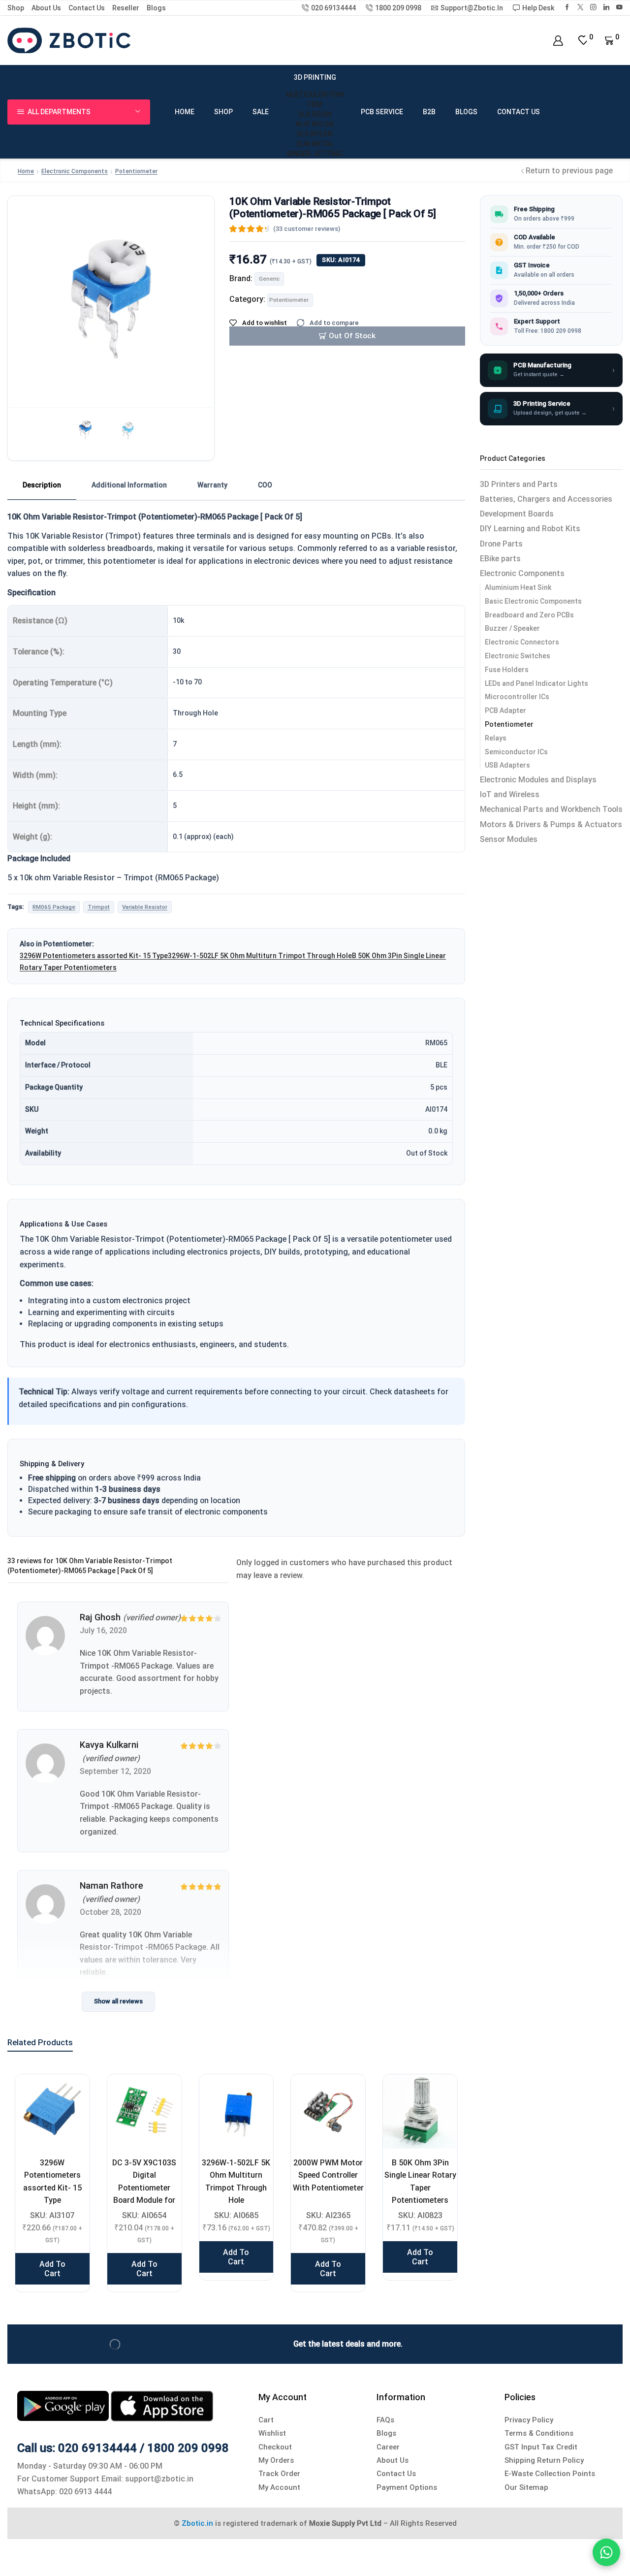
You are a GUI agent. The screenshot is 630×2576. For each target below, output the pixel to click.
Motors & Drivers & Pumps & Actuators (551, 824)
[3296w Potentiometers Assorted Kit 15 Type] (52, 2111)
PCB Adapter (505, 710)
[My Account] (558, 41)
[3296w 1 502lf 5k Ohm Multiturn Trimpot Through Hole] (236, 2111)
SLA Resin (315, 114)
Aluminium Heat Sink (518, 587)
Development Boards (517, 514)
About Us (46, 8)
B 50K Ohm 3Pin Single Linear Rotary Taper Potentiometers (420, 2181)
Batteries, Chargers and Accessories (546, 499)
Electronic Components (75, 171)
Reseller (126, 8)
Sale (261, 112)
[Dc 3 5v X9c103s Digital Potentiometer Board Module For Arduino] (144, 2111)
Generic (269, 279)
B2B (429, 112)
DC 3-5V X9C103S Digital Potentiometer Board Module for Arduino (144, 2188)
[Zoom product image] (111, 299)
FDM (315, 104)
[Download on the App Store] (162, 2405)
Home (185, 112)
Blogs (156, 8)
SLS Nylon (315, 134)
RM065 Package (54, 907)
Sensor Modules (509, 839)
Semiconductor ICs (516, 752)
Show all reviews (118, 2001)
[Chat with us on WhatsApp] (606, 2552)
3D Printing (315, 77)
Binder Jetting (315, 154)
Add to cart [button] (52, 2269)
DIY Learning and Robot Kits (530, 529)
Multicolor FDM (315, 95)
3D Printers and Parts (519, 484)
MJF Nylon (315, 124)
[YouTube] (619, 8)
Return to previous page (569, 171)
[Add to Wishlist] (70, 2094)
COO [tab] (265, 485)
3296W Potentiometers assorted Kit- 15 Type (94, 956)
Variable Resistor (145, 907)
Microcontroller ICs (517, 697)
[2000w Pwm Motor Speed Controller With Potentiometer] (328, 2111)
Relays (496, 738)
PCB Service (382, 112)
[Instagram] (593, 8)
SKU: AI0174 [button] (341, 260)
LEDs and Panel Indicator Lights (536, 683)
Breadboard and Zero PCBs (529, 615)
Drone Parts (501, 544)
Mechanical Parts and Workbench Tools (551, 809)
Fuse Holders (507, 670)
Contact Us (87, 8)
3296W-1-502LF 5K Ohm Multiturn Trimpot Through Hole (260, 956)
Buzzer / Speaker (512, 628)
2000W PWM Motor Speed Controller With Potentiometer (328, 2175)
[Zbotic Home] (69, 40)
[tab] (42, 485)
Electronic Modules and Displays (538, 780)
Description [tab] (42, 485)
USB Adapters (507, 765)
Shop (16, 8)
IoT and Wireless (510, 794)
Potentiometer (136, 171)
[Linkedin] (607, 8)
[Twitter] (581, 8)
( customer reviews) (307, 229)
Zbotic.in (197, 2523)
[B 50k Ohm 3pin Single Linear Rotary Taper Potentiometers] (420, 2111)
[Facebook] (567, 8)
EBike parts (500, 559)
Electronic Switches (518, 656)
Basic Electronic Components (533, 601)
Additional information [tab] (129, 485)
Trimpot (99, 907)
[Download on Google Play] (64, 2405)
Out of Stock (352, 336)
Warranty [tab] (212, 485)
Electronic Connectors (522, 642)
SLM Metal (315, 144)
